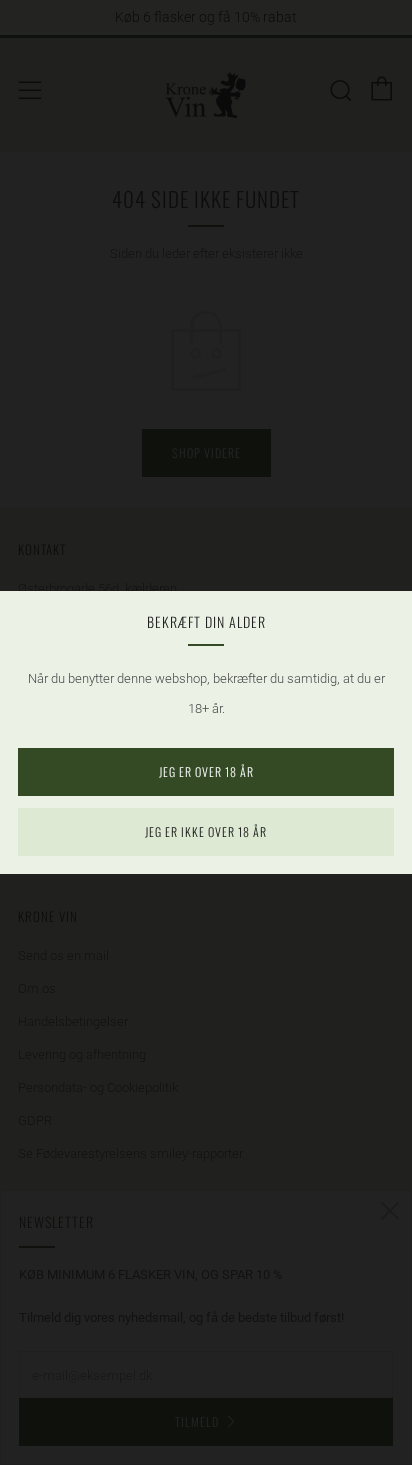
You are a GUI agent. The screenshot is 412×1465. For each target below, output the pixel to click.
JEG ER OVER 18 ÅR (206, 771)
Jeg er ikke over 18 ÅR (206, 831)
